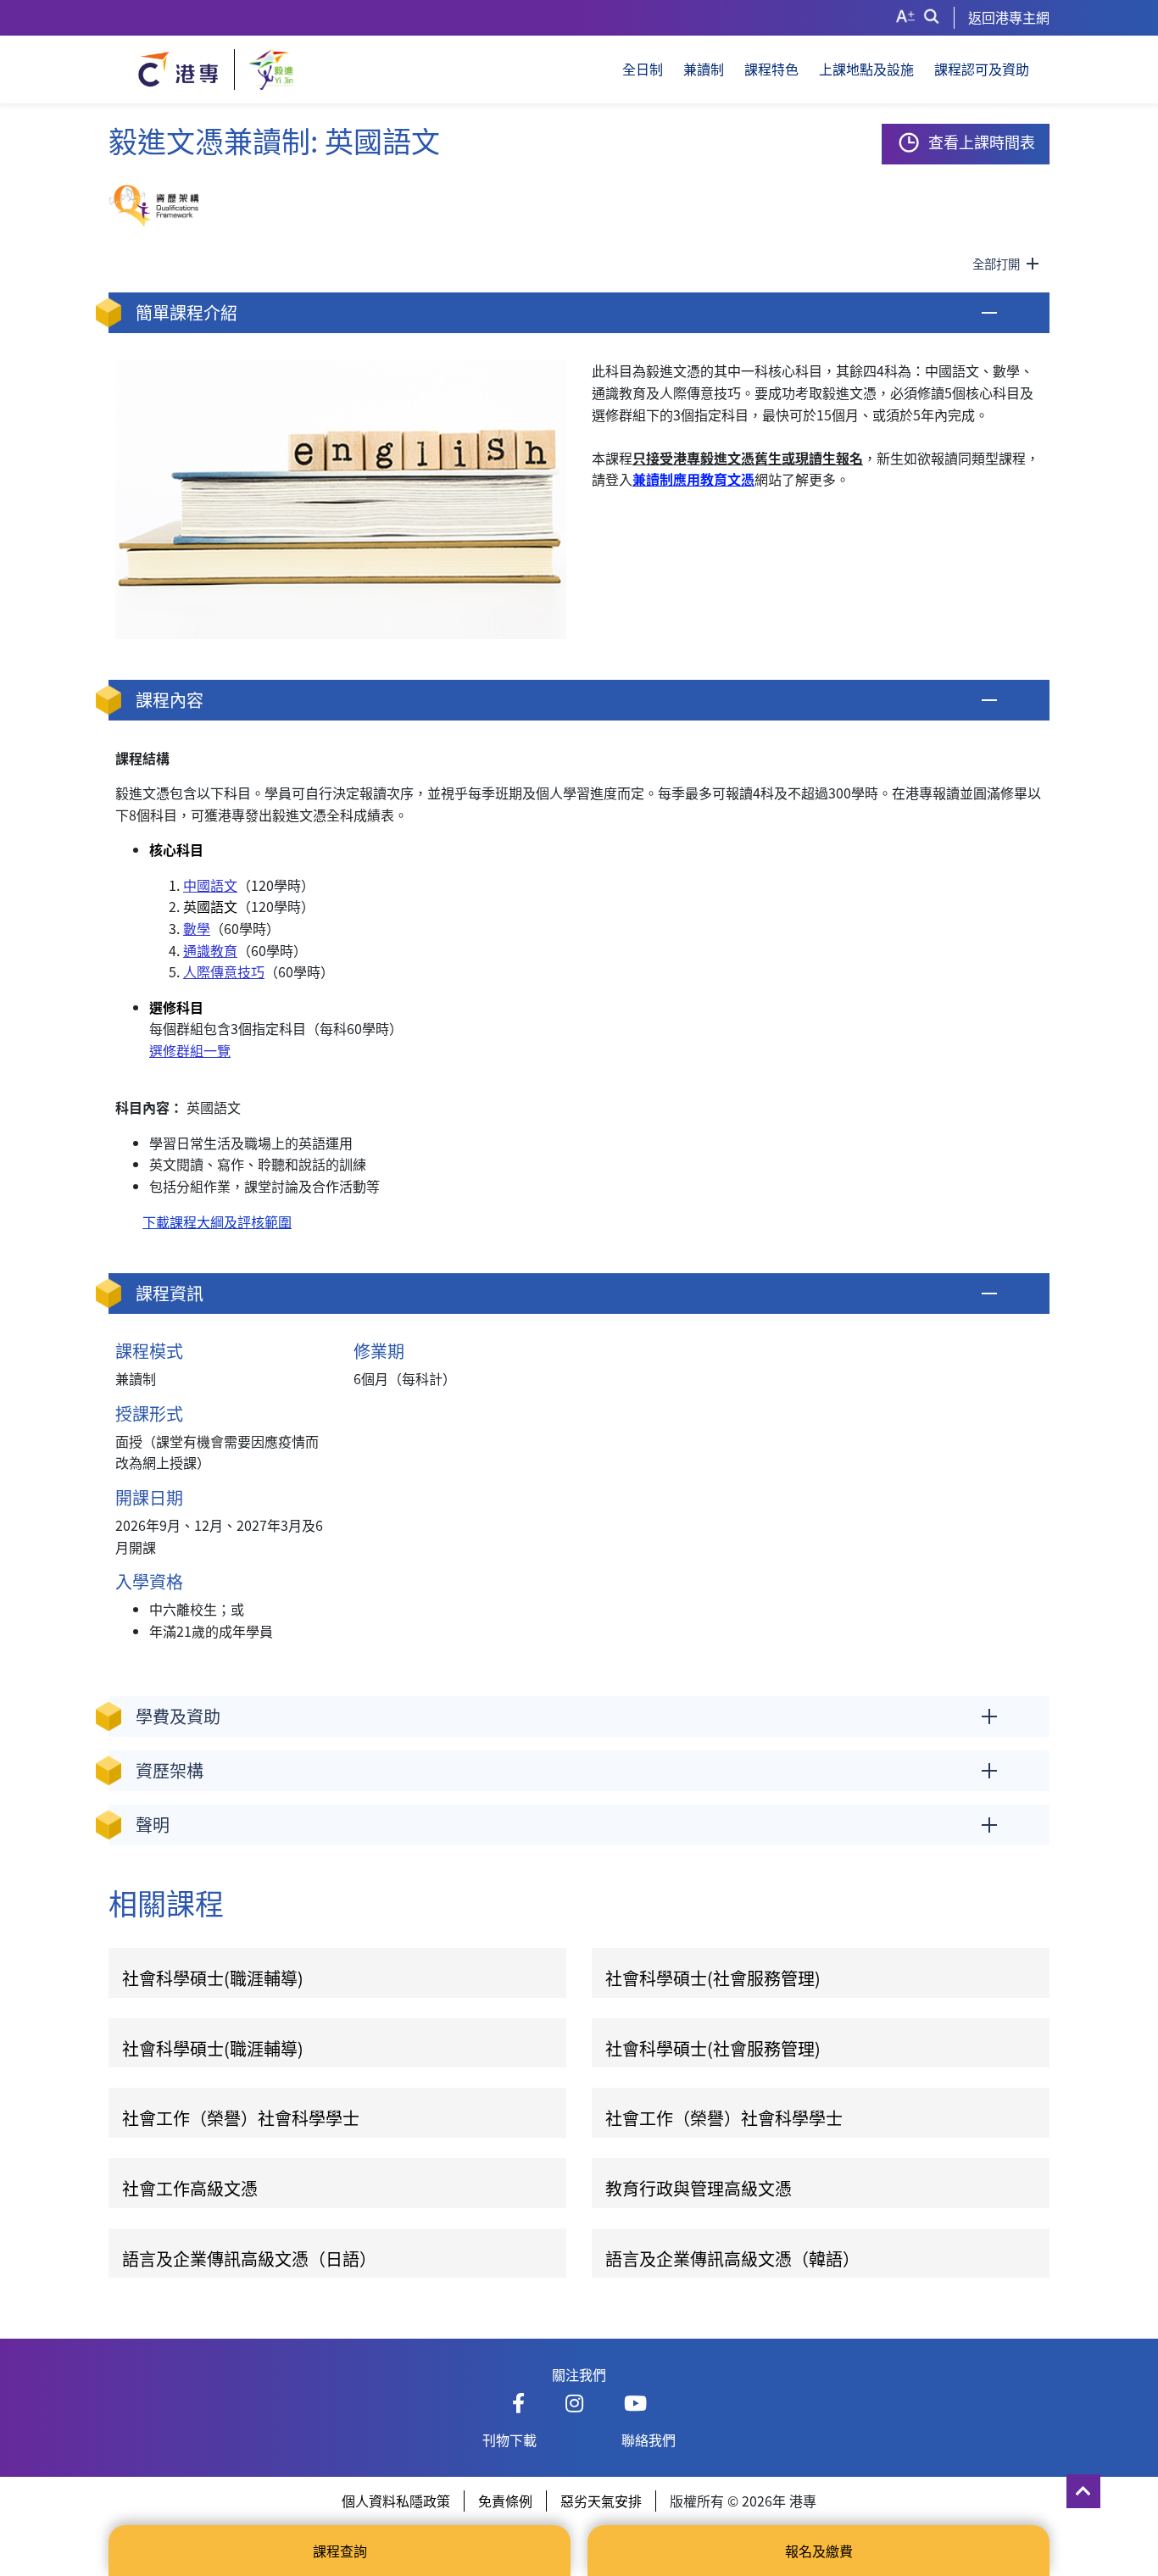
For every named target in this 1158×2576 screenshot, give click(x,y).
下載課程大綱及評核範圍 (217, 1221)
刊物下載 (509, 2440)
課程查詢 (340, 2551)
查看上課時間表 (982, 142)
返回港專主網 (1009, 17)
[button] (579, 313)
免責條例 (505, 2501)
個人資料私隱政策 (396, 2501)
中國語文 (210, 885)
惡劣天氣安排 (601, 2501)
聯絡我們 (649, 2440)
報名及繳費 (819, 2551)
